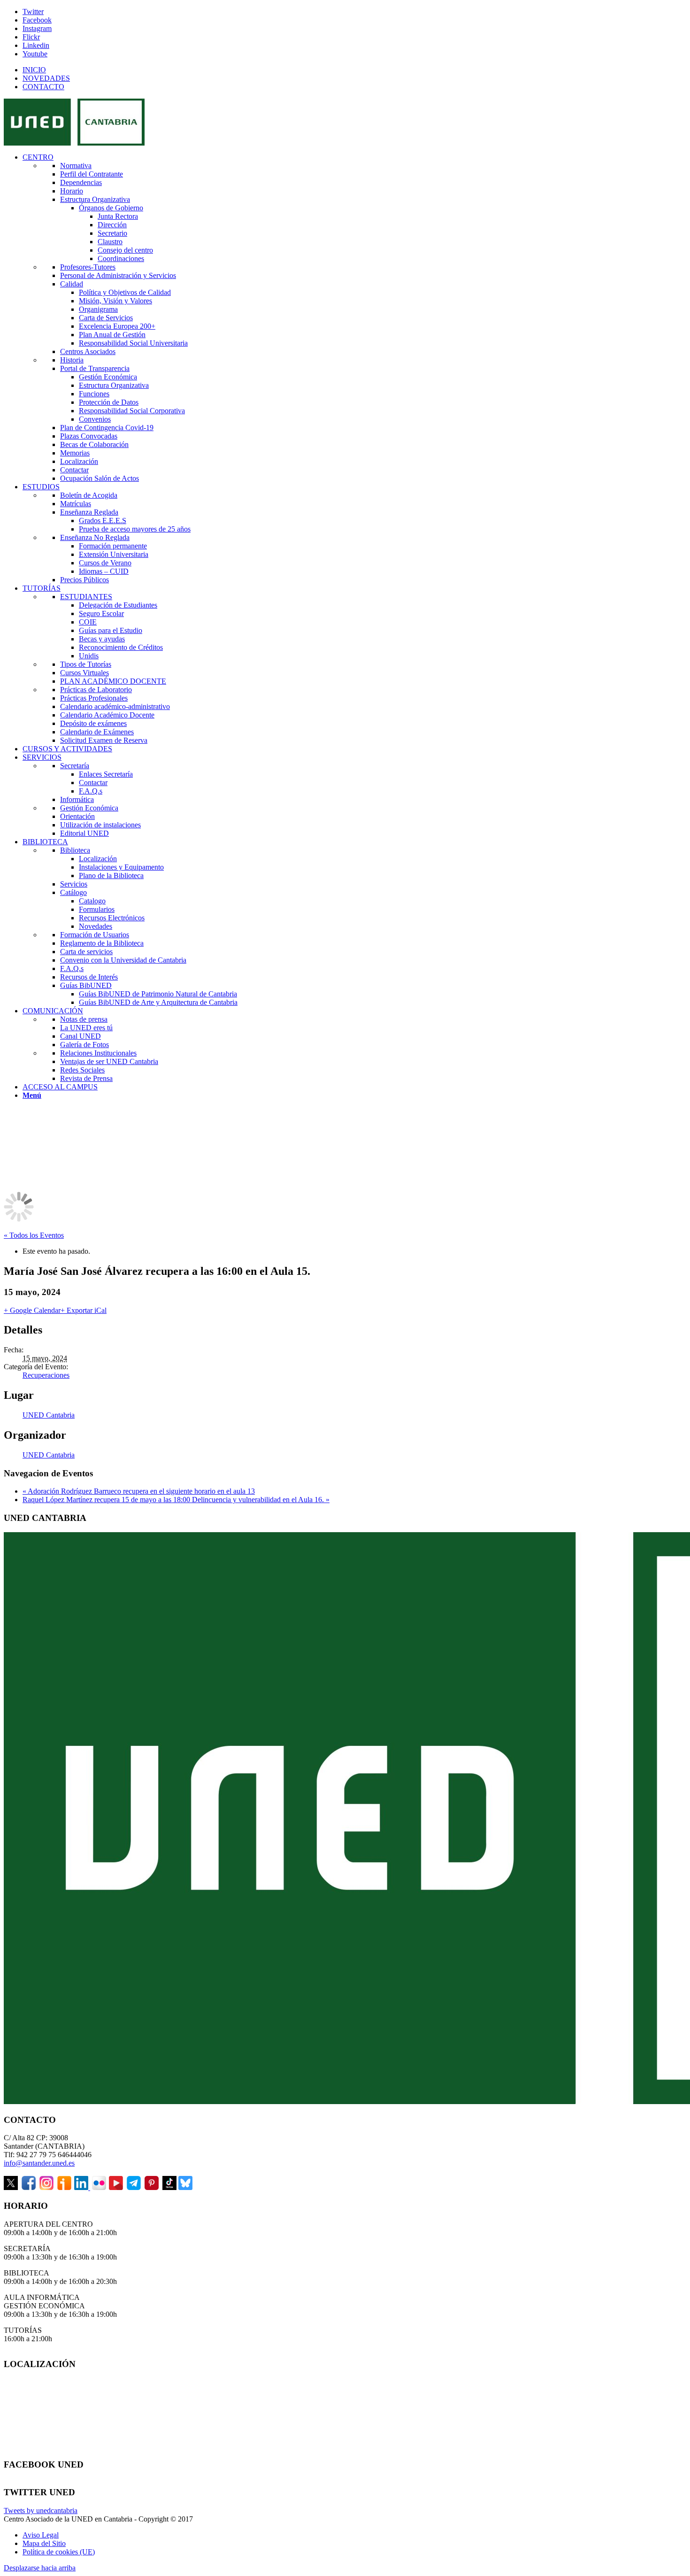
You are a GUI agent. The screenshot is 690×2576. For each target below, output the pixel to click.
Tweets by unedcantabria (41, 2510)
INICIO (34, 70)
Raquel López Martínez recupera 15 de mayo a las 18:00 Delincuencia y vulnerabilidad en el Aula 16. (176, 1500)
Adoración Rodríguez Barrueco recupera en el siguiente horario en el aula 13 (139, 1491)
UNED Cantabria (49, 1415)
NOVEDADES (46, 78)
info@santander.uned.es (39, 2163)
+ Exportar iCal (84, 1310)
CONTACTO (43, 87)
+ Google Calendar (32, 1310)
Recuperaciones (46, 1375)
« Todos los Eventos (34, 1235)
